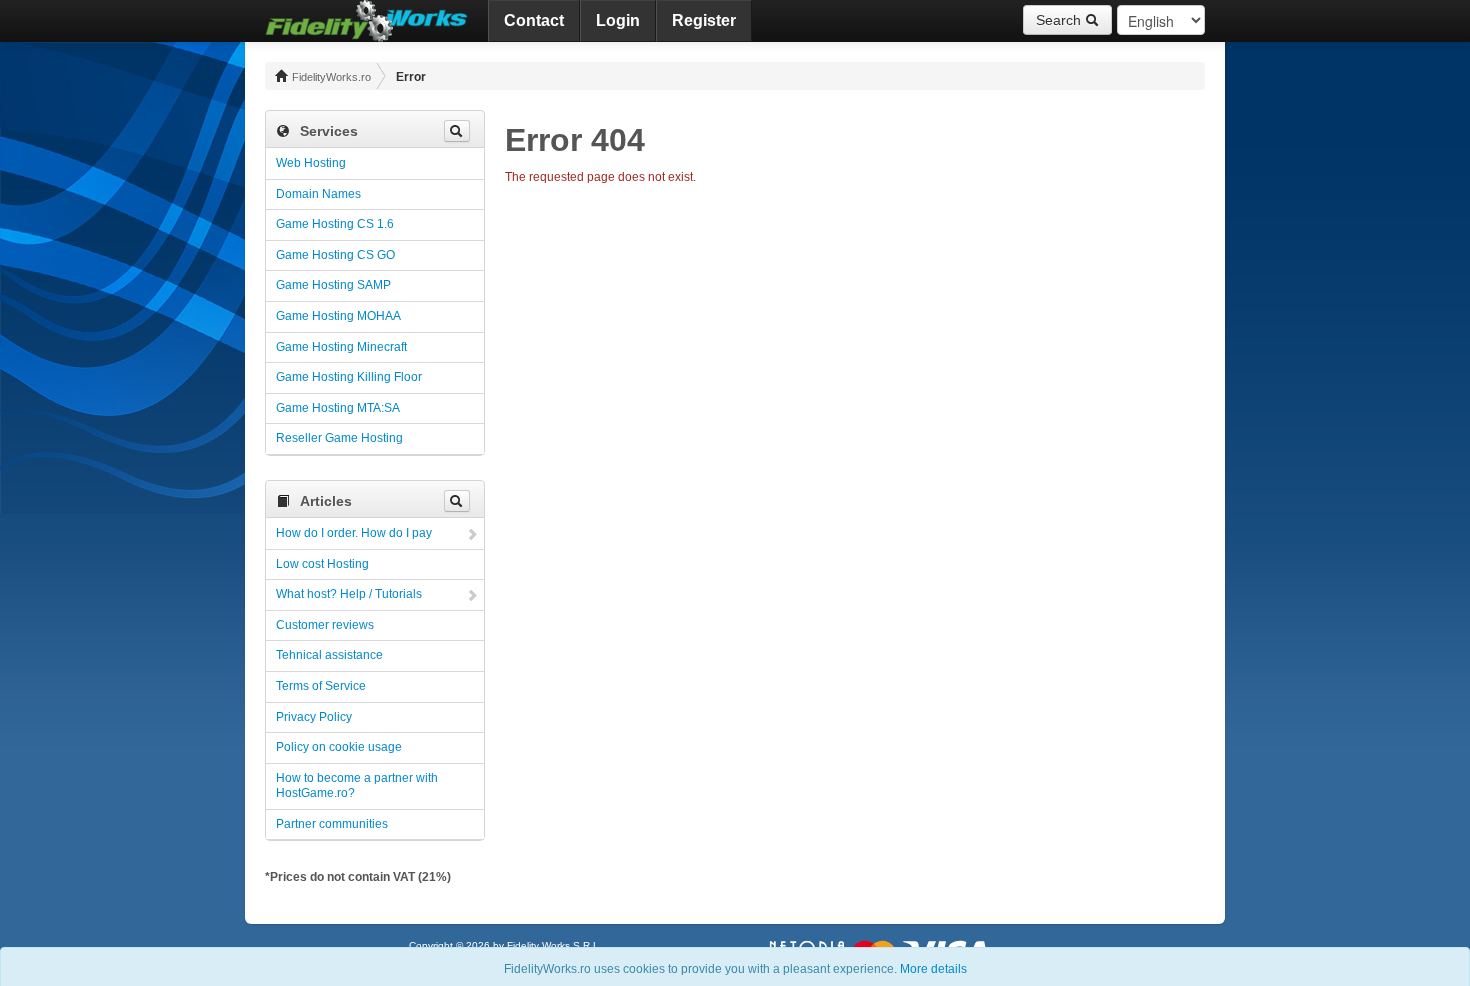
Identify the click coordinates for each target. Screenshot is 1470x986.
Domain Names (318, 194)
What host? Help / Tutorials (349, 594)
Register (704, 20)
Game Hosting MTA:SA (338, 408)
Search (1060, 20)
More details (933, 969)
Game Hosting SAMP (333, 285)
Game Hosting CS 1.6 (335, 224)
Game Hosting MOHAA (338, 316)
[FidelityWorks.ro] (366, 21)
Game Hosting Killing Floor (349, 377)
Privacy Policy (314, 717)
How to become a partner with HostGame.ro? (357, 786)
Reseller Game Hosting (339, 438)
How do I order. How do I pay (354, 533)
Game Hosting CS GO (335, 255)
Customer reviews (325, 625)
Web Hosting (311, 163)
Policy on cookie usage (339, 747)
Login (618, 20)
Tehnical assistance (329, 655)
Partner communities (332, 824)
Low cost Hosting (322, 564)
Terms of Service (321, 686)
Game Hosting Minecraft (341, 347)
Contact (534, 20)
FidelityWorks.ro (330, 77)
